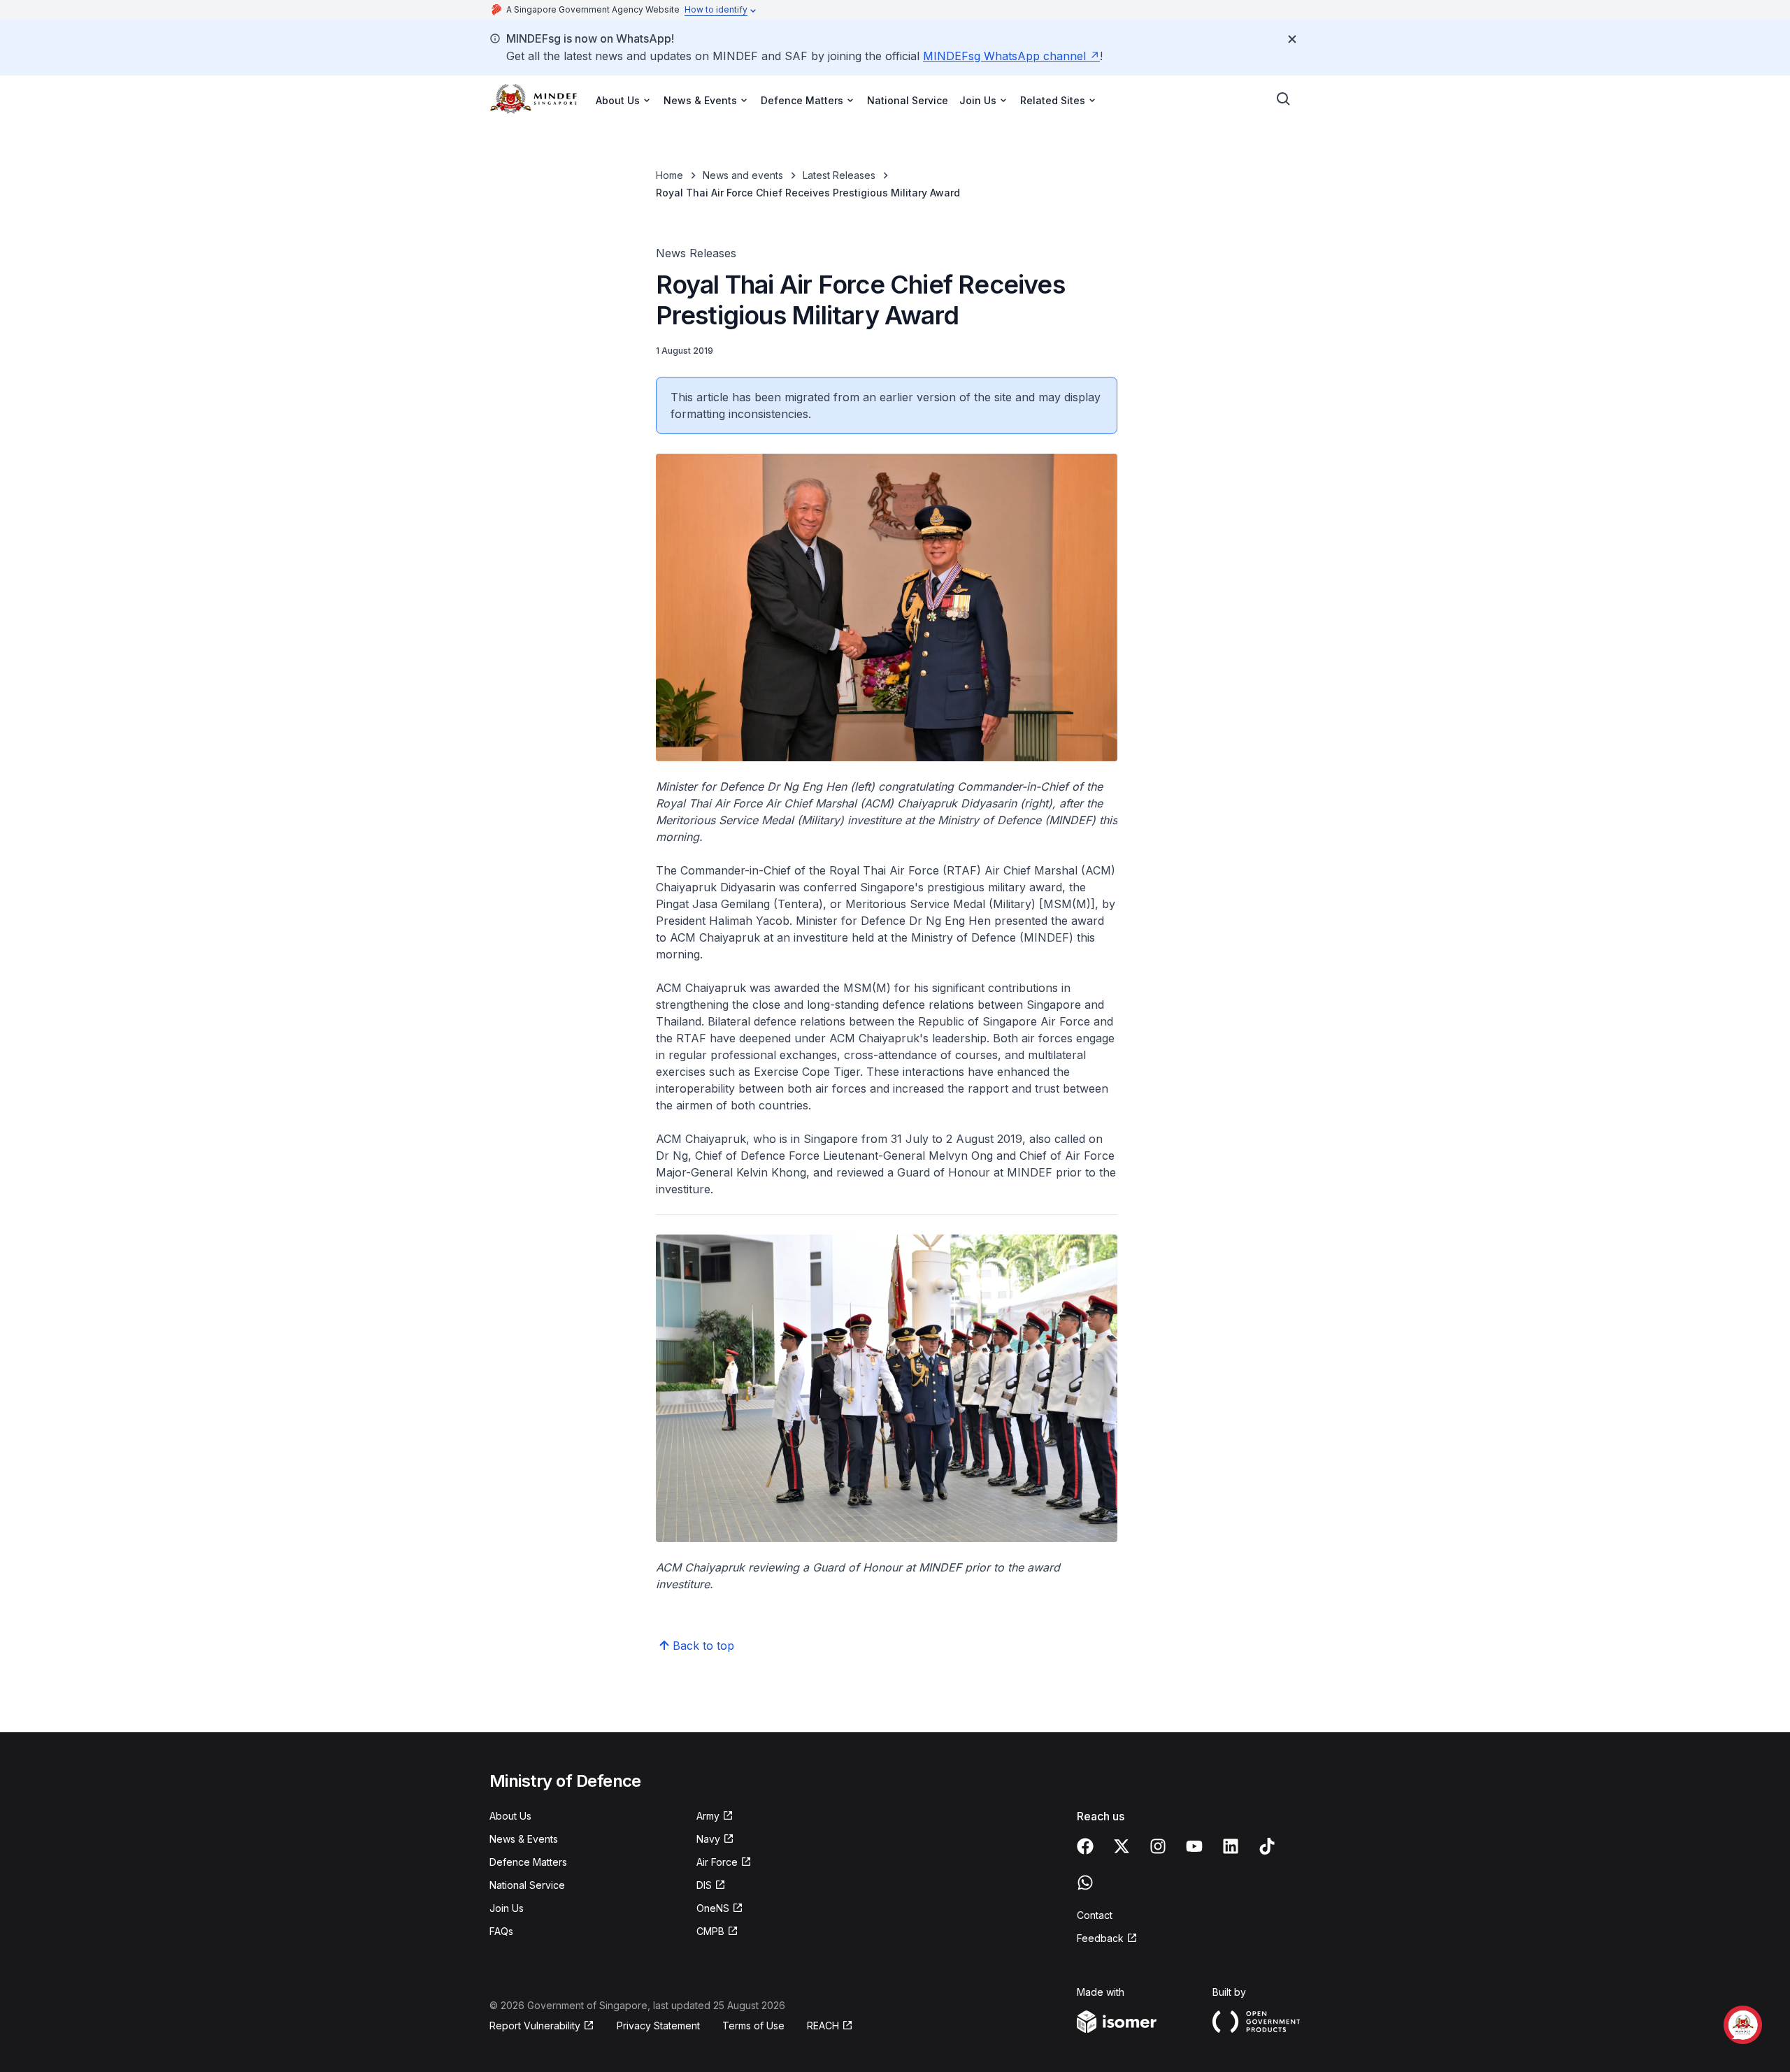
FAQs (501, 1931)
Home (670, 175)
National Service (908, 100)
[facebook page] (1085, 1846)
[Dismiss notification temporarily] (1292, 39)
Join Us (507, 1908)
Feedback (1100, 1938)
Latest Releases (839, 175)
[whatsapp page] (1085, 1883)
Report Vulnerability (535, 2026)
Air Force (717, 1862)
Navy (708, 1839)
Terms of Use (753, 2026)
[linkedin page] (1231, 1846)
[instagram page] (1158, 1846)
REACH (823, 2026)
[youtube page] (1194, 1846)
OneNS (713, 1908)
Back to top (703, 1646)
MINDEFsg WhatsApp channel (1004, 56)
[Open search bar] (1284, 99)
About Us (510, 1816)
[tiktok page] (1267, 1846)
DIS (704, 1885)
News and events (743, 175)
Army (708, 1816)
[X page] (1122, 1846)
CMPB (710, 1931)
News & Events (524, 1839)
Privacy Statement (658, 2026)
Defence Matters (528, 1862)
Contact (1095, 1915)
